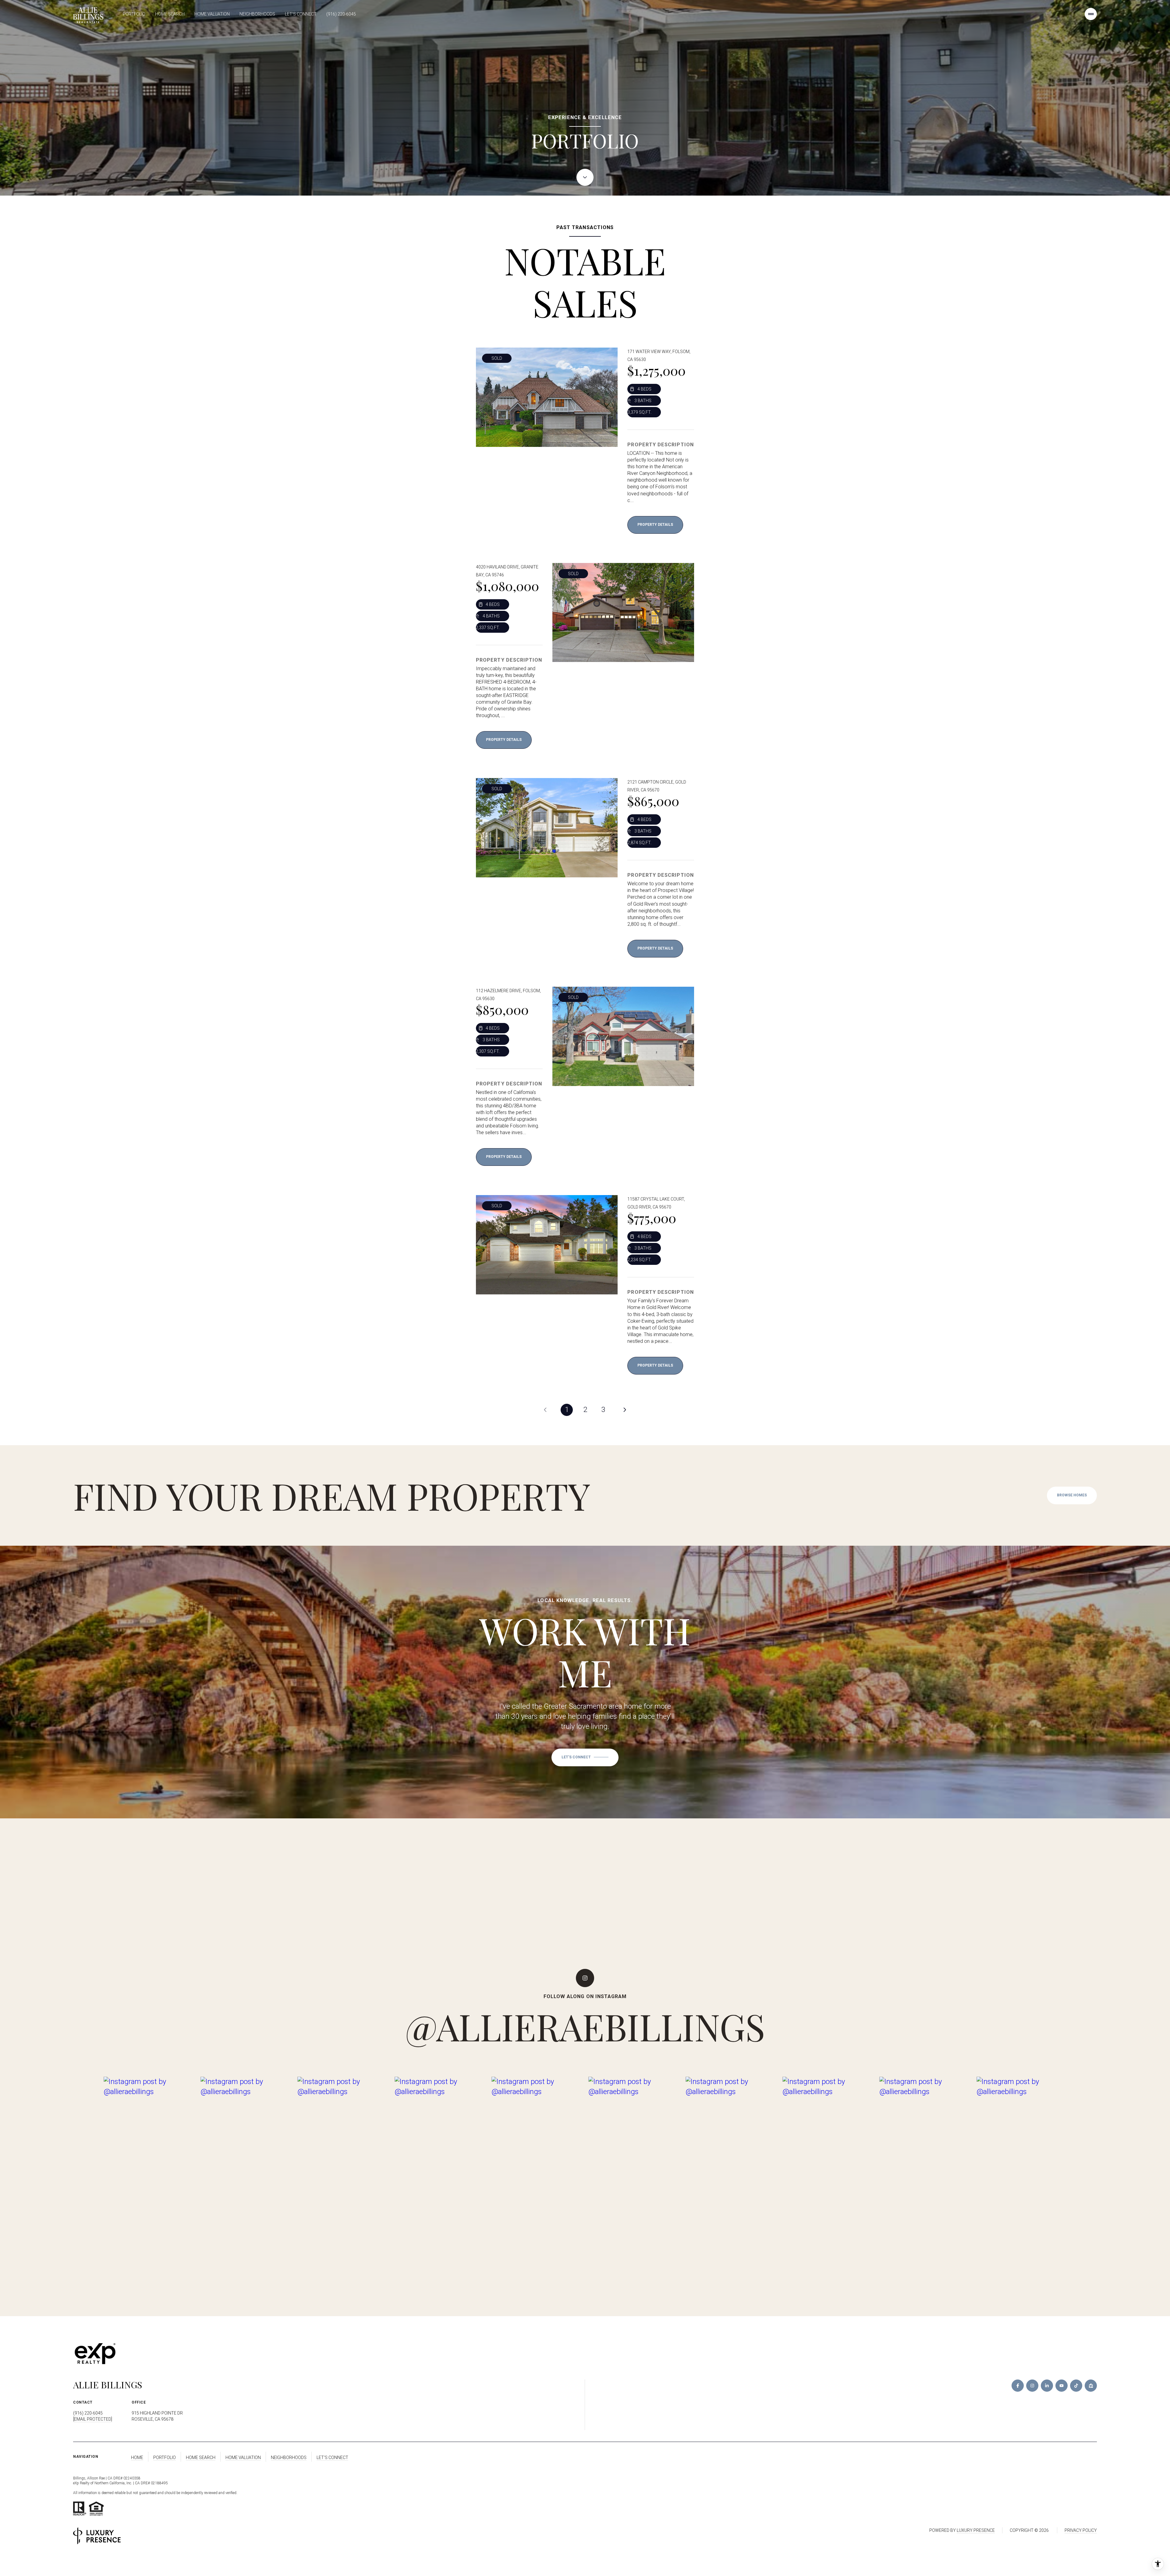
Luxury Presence (976, 2530)
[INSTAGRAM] (1032, 2386)
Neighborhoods (257, 14)
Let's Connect (301, 14)
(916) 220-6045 (341, 14)
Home (137, 2457)
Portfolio (134, 14)
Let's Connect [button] (332, 2457)
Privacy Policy (1081, 2530)
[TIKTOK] (1076, 2386)
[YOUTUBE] (1062, 2386)
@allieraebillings (585, 2026)
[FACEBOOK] (1018, 2386)
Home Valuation (212, 14)
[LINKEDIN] (1047, 2386)
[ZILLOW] (1091, 2386)
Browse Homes (1072, 1495)
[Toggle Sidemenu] (1091, 14)
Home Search (170, 14)
